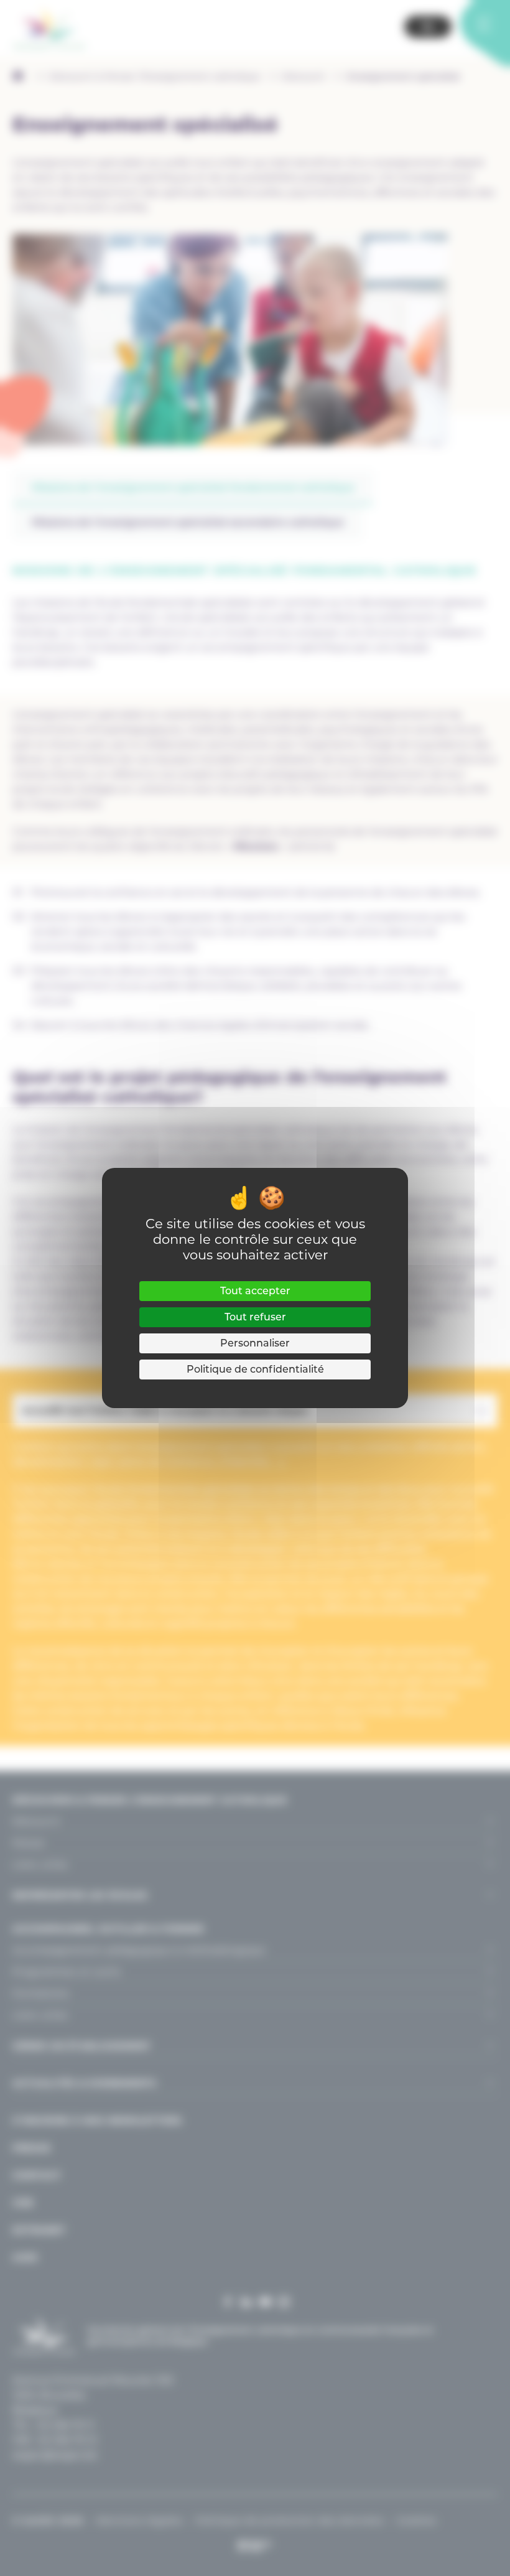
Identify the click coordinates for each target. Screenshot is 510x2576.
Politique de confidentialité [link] (255, 1369)
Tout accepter (255, 1291)
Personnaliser (255, 1343)
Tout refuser (255, 1317)
